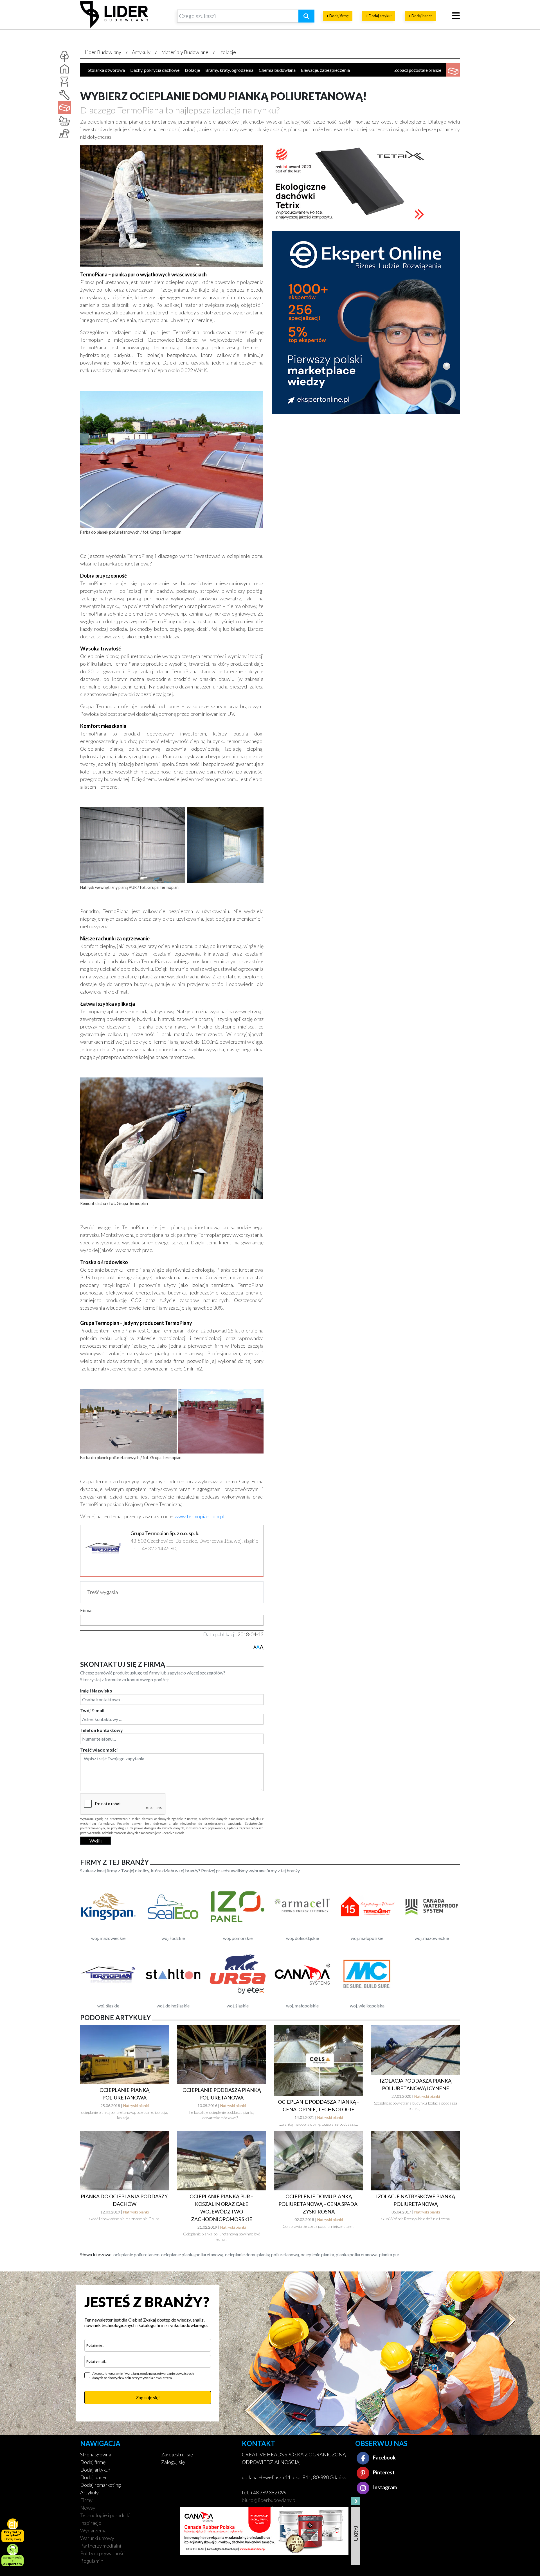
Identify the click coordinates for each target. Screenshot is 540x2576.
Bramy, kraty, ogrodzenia (229, 70)
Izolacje (228, 52)
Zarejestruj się (177, 2454)
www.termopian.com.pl (200, 1516)
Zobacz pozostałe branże (418, 70)
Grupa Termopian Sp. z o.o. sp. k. (165, 1533)
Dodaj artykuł (95, 2470)
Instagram (384, 2487)
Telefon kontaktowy (102, 1730)
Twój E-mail (92, 1710)
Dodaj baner (94, 2477)
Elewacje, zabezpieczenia (325, 70)
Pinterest (383, 2472)
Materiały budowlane (185, 52)
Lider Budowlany (103, 52)
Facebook (384, 2458)
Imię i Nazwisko (96, 1691)
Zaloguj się (173, 2462)
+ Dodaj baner (420, 16)
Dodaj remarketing (101, 2485)
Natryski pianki (136, 2106)
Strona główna (96, 2454)
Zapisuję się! (148, 2397)
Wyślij (95, 1841)
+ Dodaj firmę (338, 16)
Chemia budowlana (277, 70)
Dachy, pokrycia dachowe (155, 70)
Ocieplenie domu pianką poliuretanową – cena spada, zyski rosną (319, 2204)
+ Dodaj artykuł (379, 16)
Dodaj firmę (93, 2462)
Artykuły (141, 52)
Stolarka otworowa (106, 70)
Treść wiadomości (99, 1750)
